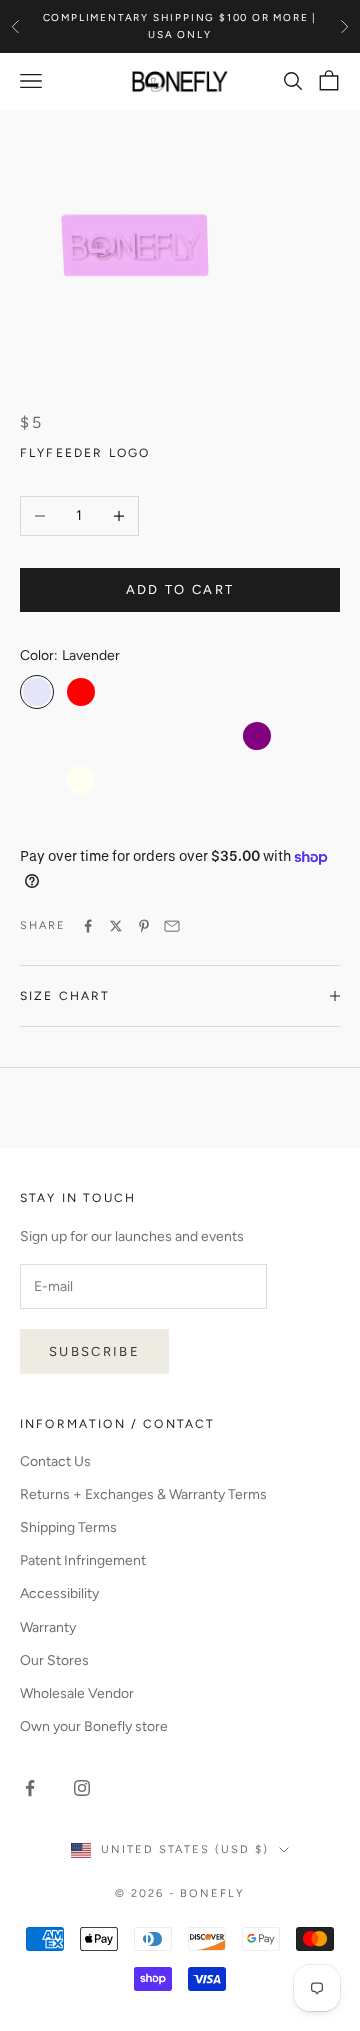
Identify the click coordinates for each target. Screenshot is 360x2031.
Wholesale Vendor (77, 1693)
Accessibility (59, 1593)
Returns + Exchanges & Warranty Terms (143, 1494)
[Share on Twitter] (116, 926)
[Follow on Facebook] (30, 1788)
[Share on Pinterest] (144, 926)
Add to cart (180, 589)
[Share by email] (172, 926)
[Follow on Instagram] (82, 1788)
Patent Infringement (83, 1560)
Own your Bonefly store (94, 1726)
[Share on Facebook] (88, 926)
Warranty (48, 1627)
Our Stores (54, 1660)
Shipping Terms (68, 1527)
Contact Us (55, 1461)
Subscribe (94, 1351)
